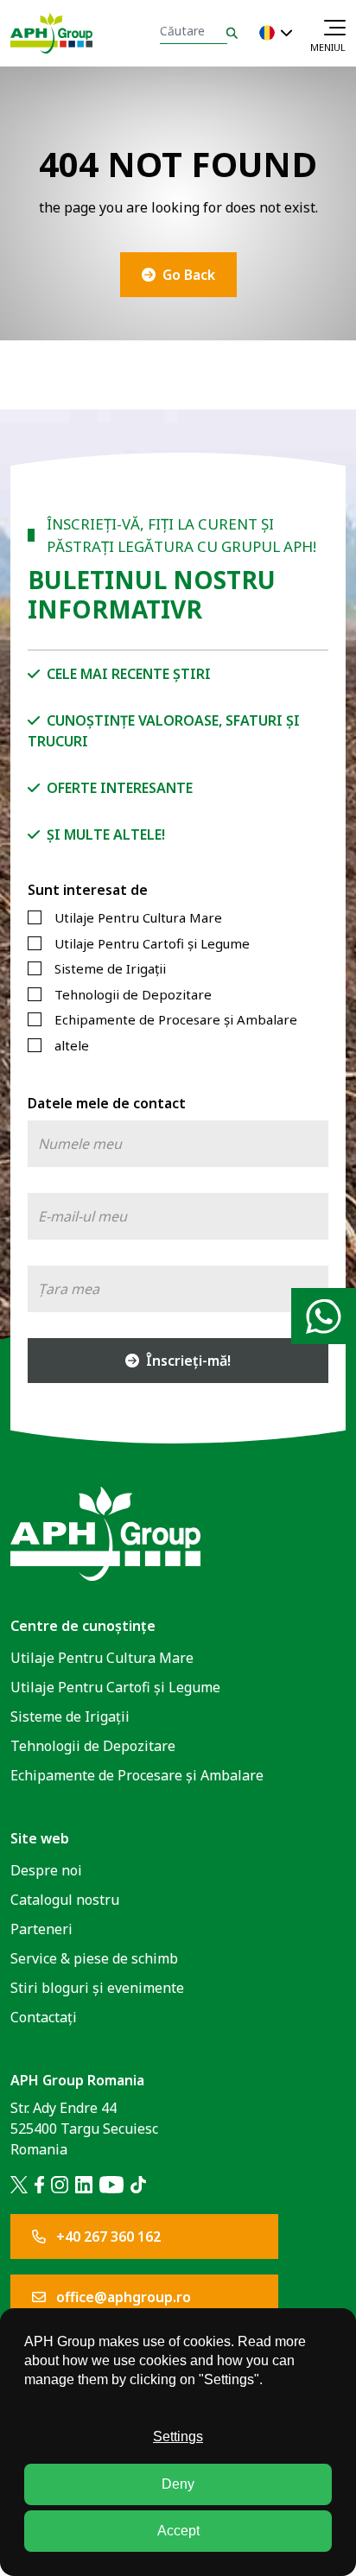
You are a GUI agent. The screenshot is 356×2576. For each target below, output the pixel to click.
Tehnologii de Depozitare (133, 994)
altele (72, 1045)
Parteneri (41, 1929)
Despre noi (46, 1870)
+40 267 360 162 (107, 2237)
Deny (178, 2484)
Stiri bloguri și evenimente (97, 1988)
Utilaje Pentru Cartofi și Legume (152, 943)
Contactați (44, 2017)
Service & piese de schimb (94, 1958)
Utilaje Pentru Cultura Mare (138, 917)
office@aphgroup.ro (122, 2297)
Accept (178, 2531)
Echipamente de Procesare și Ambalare (176, 1019)
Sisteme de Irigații (110, 968)
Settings (178, 2436)
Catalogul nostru (65, 1900)
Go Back (189, 275)
